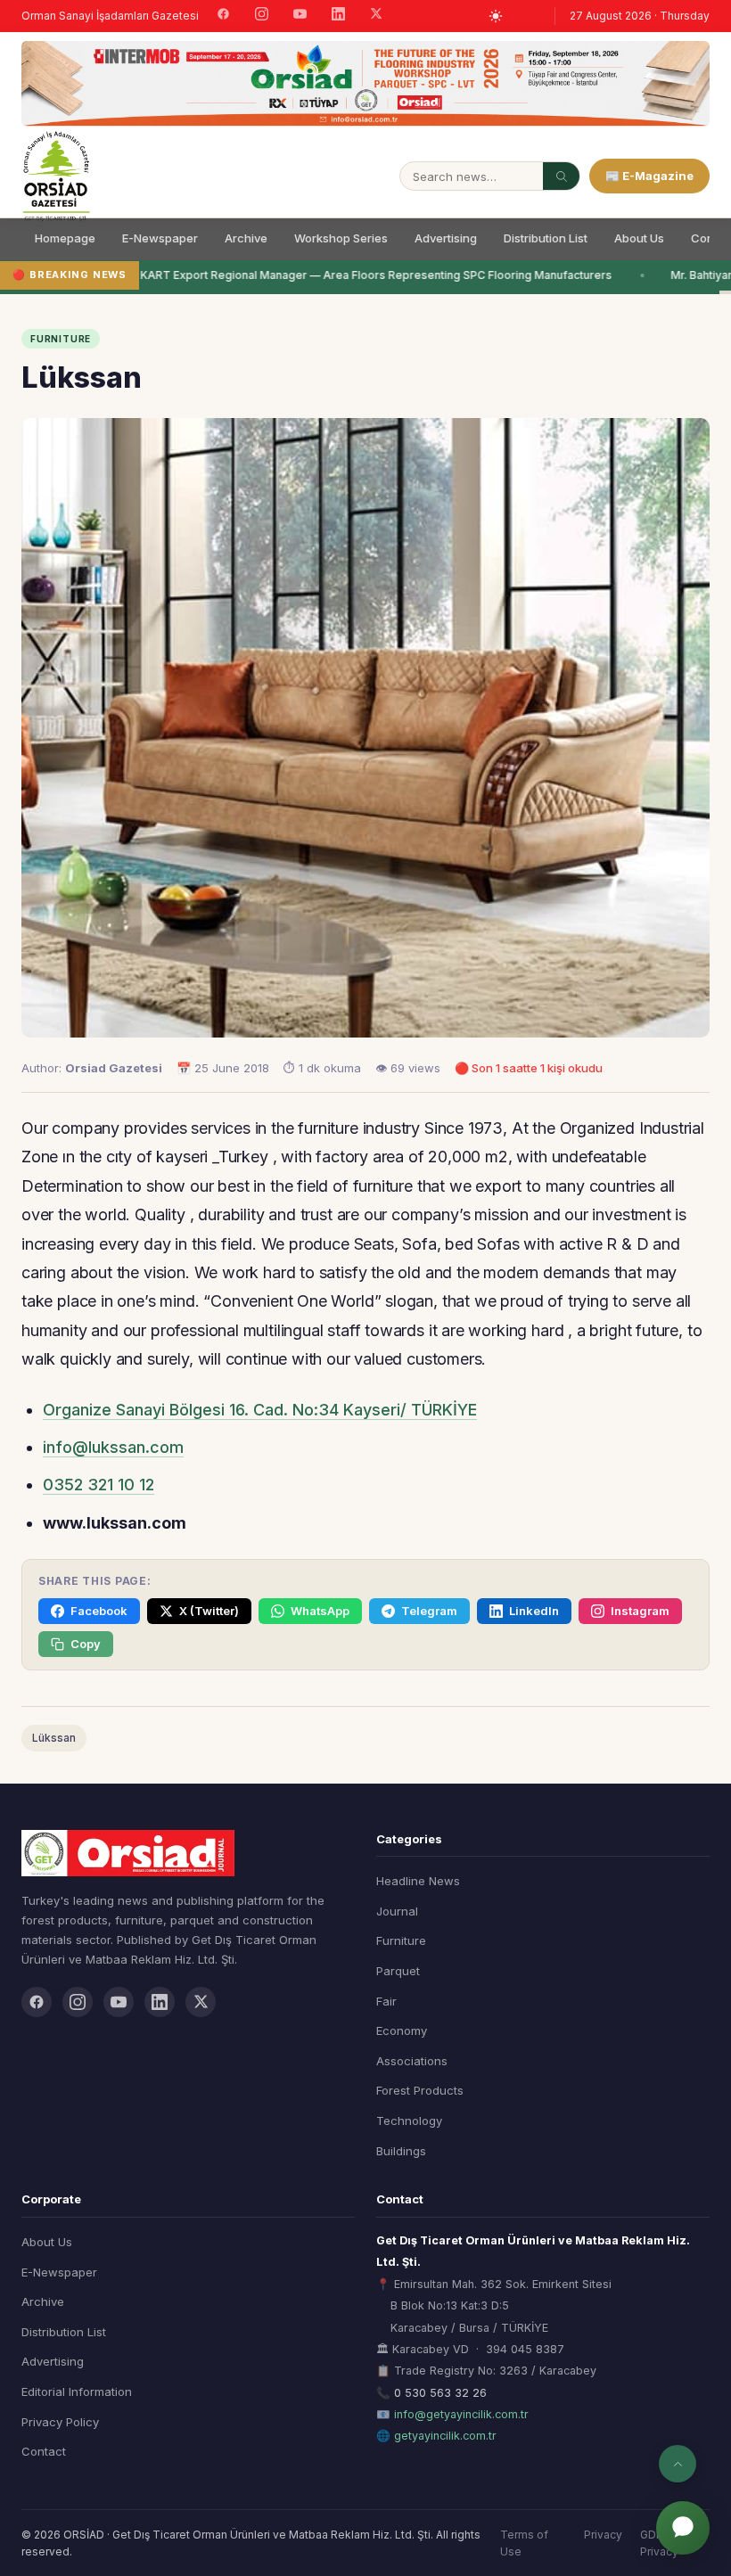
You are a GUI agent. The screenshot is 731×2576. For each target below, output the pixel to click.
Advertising (446, 238)
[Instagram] (262, 16)
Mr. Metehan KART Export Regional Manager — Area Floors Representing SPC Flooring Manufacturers (338, 275)
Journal (397, 1911)
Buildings (401, 2151)
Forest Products (420, 2090)
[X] (376, 16)
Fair (386, 2001)
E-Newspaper (160, 238)
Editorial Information (77, 2391)
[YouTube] (300, 16)
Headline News (418, 1881)
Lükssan (54, 1738)
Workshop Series (341, 238)
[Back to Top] (678, 2464)
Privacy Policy (60, 2422)
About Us (639, 238)
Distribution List (546, 238)
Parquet (398, 1971)
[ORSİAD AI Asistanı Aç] (683, 2528)
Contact (44, 2451)
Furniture (401, 1940)
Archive (246, 238)
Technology (409, 2121)
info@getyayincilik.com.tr (461, 2414)
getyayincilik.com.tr (445, 2436)
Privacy (603, 2535)
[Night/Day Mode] (496, 16)
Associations (412, 2061)
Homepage (65, 238)
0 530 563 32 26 (440, 2393)
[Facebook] (223, 16)
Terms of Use (524, 2543)
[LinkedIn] (338, 16)
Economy (402, 2030)
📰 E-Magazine (649, 176)
